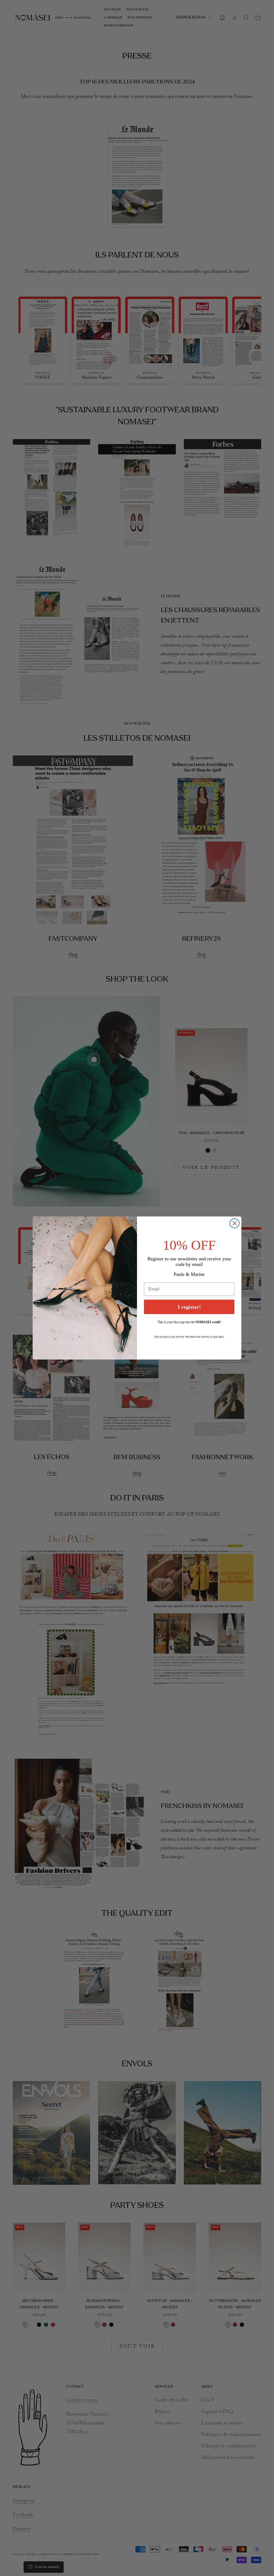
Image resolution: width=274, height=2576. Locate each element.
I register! (189, 1307)
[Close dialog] (235, 1223)
